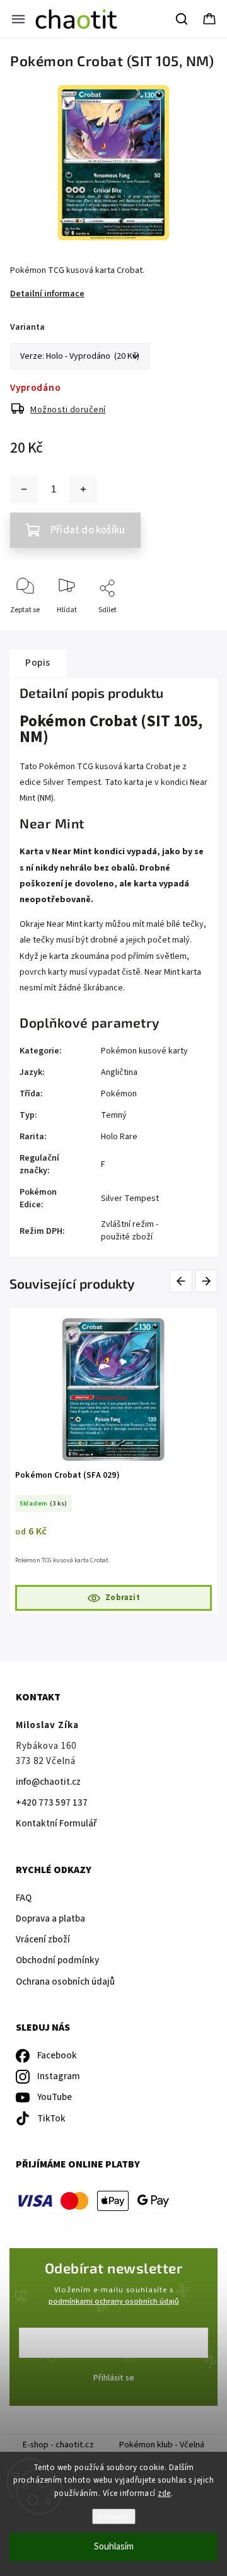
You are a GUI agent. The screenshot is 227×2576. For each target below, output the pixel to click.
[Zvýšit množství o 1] (83, 489)
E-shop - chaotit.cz (58, 2445)
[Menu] (18, 19)
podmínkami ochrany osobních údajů (114, 2301)
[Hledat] (182, 19)
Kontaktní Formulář (56, 1824)
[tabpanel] (113, 1461)
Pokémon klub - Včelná (162, 2445)
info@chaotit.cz (48, 1782)
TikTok (51, 2119)
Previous (183, 1281)
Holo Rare (119, 1137)
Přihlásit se (114, 2378)
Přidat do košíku (88, 530)
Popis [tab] (38, 663)
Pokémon (119, 1094)
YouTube (55, 2097)
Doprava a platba (50, 1919)
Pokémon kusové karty (144, 1051)
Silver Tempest (130, 1198)
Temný (114, 1115)
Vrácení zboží (43, 1940)
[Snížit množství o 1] (24, 489)
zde (164, 2493)
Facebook (57, 2056)
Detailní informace (47, 294)
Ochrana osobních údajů (65, 1982)
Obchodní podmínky (57, 1960)
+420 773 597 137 (52, 1803)
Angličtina (119, 1072)
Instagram (59, 2076)
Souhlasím (114, 2547)
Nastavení (114, 2516)
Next (207, 1281)
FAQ (24, 1898)
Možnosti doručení (68, 410)
